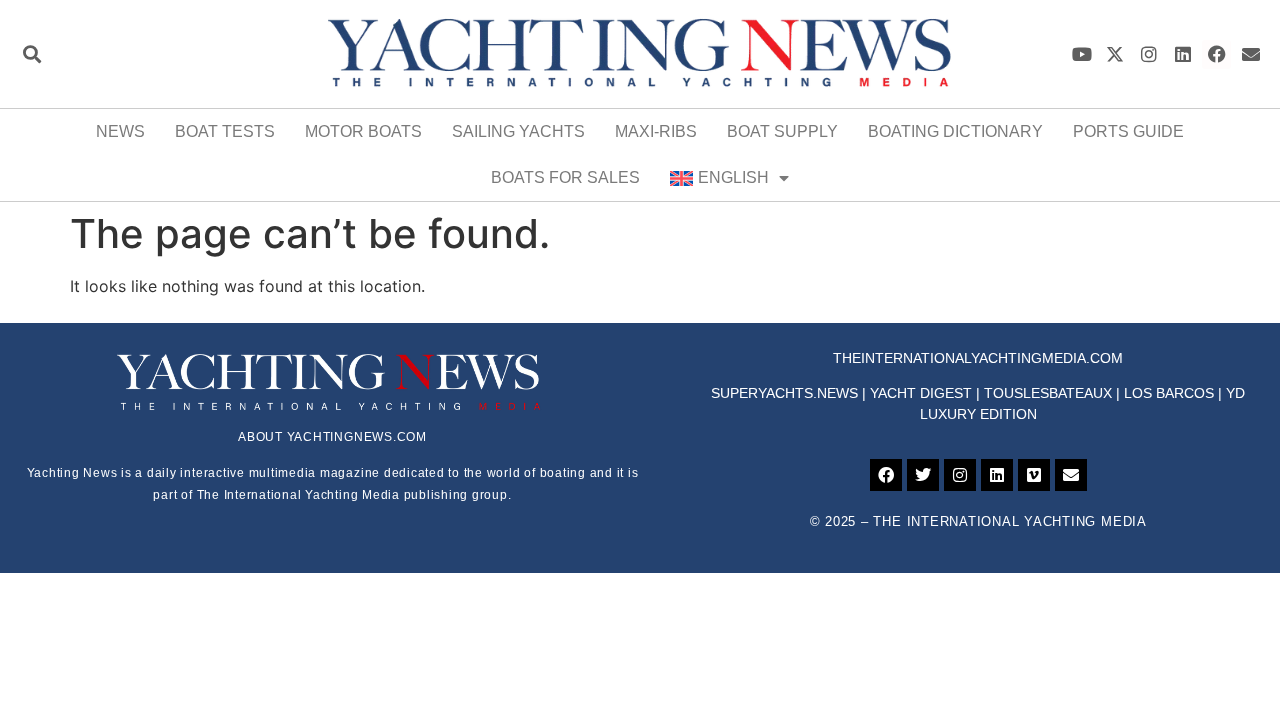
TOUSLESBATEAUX (1048, 393)
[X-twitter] (1115, 54)
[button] (31, 54)
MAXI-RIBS (656, 131)
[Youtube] (1081, 54)
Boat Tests (225, 131)
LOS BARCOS (1169, 393)
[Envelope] (1250, 54)
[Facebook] (1216, 54)
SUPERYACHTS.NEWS (784, 393)
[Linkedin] (1183, 54)
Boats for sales (565, 177)
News (120, 131)
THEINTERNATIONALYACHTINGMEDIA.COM (978, 358)
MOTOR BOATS (363, 131)
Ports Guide (1128, 131)
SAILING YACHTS (518, 131)
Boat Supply (782, 131)
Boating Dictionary (955, 131)
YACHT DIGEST (921, 393)
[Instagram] (1149, 54)
